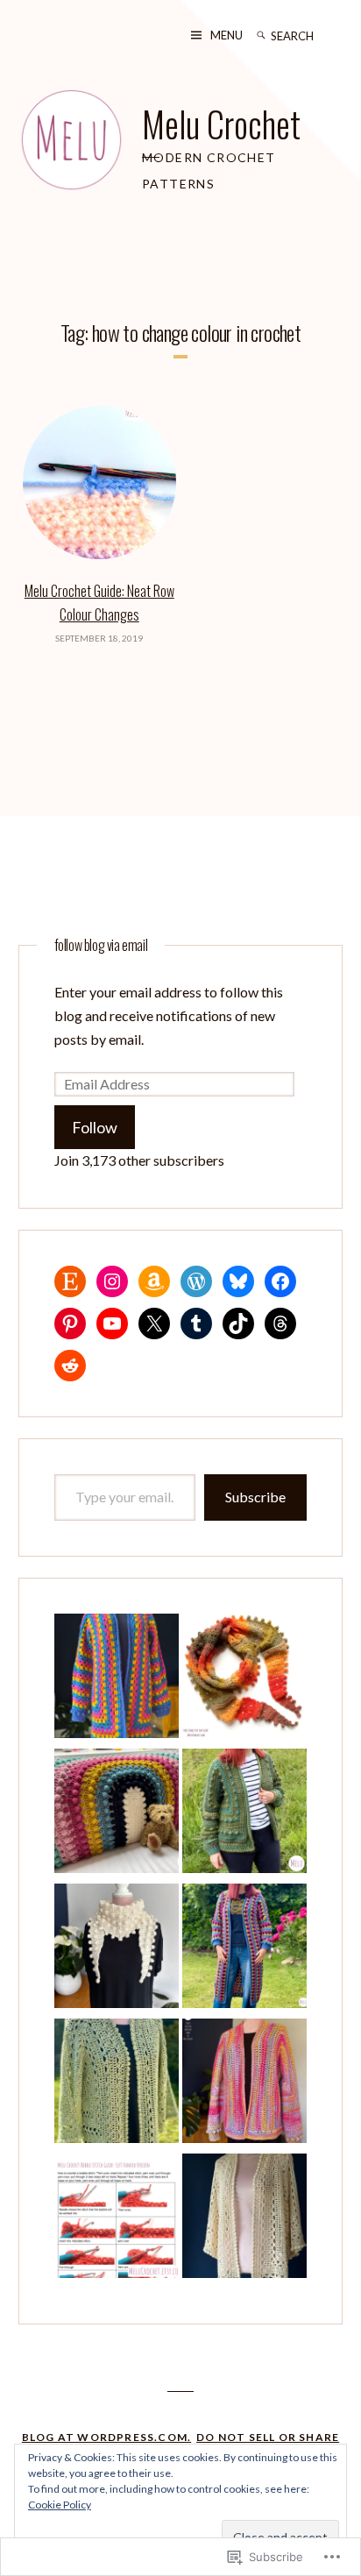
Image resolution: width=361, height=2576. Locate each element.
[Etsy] (70, 1281)
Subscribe (255, 1497)
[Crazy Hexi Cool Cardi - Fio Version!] (117, 2084)
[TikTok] (238, 1323)
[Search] (261, 35)
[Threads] (280, 1323)
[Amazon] (154, 1281)
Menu (227, 35)
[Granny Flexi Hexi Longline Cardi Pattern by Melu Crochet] (117, 1679)
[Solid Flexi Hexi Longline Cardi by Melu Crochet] (244, 2084)
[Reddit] (70, 1366)
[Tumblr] (196, 1323)
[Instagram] (112, 1281)
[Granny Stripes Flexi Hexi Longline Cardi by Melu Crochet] (244, 1949)
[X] (154, 1323)
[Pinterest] (70, 1323)
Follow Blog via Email (101, 945)
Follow (95, 1127)
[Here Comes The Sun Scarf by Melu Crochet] (244, 1679)
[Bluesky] (238, 1281)
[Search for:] (307, 35)
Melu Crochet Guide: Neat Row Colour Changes (99, 603)
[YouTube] (112, 1323)
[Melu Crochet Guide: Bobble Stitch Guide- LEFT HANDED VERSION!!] (117, 2219)
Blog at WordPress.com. (106, 2437)
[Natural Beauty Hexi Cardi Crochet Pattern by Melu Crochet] (244, 1814)
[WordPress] (196, 1281)
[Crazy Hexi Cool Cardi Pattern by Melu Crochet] (244, 2219)
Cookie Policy (60, 2505)
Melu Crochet (221, 124)
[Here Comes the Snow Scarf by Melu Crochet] (117, 1949)
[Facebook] (280, 1281)
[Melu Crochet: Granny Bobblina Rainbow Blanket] (117, 1814)
